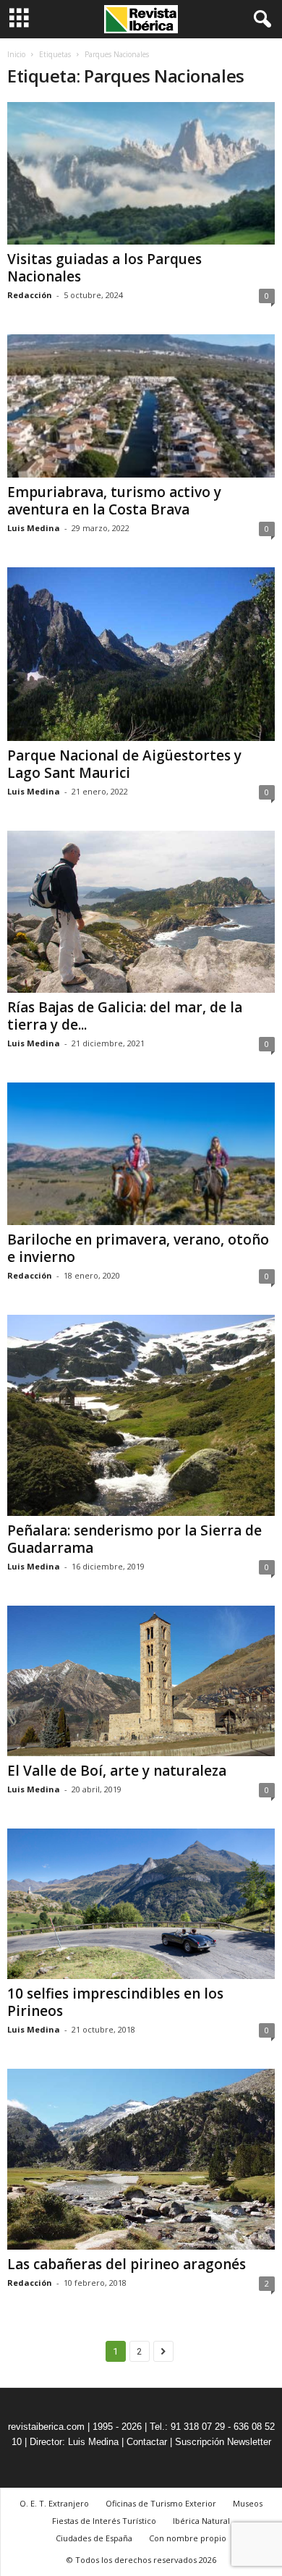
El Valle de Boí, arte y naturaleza (117, 1771)
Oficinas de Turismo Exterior (161, 2503)
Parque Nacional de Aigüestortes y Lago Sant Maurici (124, 764)
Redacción (30, 295)
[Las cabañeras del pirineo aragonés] (141, 2159)
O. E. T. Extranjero (54, 2503)
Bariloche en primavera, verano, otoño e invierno (138, 1248)
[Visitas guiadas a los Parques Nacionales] (141, 173)
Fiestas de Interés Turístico (104, 2521)
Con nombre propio (188, 2538)
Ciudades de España (94, 2538)
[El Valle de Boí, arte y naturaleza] (141, 1681)
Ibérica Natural (201, 2521)
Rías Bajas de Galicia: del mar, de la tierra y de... (125, 1016)
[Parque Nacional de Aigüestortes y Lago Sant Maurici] (141, 654)
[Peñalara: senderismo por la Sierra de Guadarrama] (141, 1415)
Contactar (147, 2442)
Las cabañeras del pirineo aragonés (127, 2264)
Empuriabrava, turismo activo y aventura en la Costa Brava (114, 501)
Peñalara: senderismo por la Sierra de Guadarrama (134, 1539)
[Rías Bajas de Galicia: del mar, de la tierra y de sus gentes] (141, 912)
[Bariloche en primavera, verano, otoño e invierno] (141, 1154)
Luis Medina (34, 528)
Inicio (16, 54)
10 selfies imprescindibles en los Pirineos (115, 2002)
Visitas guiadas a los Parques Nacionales (104, 268)
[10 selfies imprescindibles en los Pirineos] (141, 1904)
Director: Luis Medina (74, 2442)
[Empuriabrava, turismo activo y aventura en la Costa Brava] (141, 406)
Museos (248, 2503)
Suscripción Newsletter (223, 2442)
